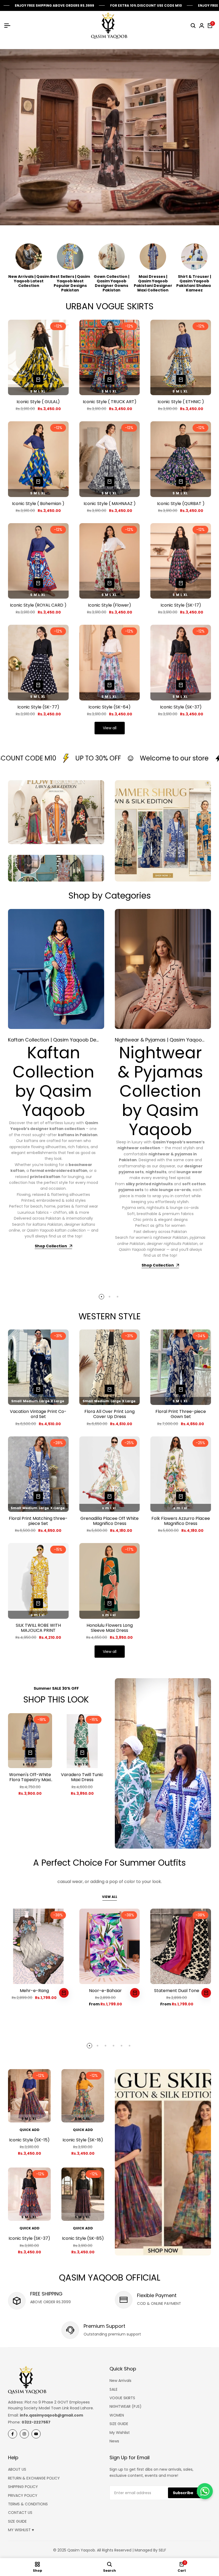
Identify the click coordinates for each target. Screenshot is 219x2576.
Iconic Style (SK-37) (181, 707)
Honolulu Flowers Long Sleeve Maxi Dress (110, 1628)
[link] (163, 1763)
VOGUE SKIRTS (122, 2398)
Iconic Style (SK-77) (38, 707)
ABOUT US (17, 2469)
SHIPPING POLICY (23, 2487)
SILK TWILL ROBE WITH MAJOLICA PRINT (38, 1628)
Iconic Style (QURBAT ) (181, 504)
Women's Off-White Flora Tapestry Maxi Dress (30, 1777)
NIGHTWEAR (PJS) (126, 2406)
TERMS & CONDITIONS (28, 2504)
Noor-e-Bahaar (105, 1991)
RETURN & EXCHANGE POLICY (34, 2478)
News (114, 2441)
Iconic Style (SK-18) (83, 2140)
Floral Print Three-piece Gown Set (181, 1414)
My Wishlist (120, 2433)
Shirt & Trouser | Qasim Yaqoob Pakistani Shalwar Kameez (194, 283)
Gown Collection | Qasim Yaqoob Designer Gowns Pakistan (112, 283)
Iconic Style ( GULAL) (38, 402)
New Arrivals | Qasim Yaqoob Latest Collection (29, 281)
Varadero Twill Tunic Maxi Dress (82, 1777)
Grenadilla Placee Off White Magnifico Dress (109, 1521)
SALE (114, 2389)
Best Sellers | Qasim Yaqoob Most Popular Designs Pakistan (70, 283)
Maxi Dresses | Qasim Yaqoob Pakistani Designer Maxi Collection (153, 283)
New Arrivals (120, 2381)
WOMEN (117, 2415)
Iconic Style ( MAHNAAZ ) (110, 504)
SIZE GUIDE (119, 2424)
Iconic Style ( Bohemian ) (38, 504)
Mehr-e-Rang (34, 1991)
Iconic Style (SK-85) (83, 2238)
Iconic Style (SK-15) (29, 2140)
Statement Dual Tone (177, 1991)
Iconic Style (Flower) (109, 605)
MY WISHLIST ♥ (21, 2530)
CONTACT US (20, 2513)
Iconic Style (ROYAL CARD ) (38, 605)
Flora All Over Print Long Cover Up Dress (109, 1414)
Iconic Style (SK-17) (181, 605)
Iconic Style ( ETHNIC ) (181, 402)
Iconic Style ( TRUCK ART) (110, 402)
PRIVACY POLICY (23, 2495)
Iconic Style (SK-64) (109, 707)
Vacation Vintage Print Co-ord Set (38, 1414)
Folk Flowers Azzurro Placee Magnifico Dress (181, 1521)
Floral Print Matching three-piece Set (38, 1521)
